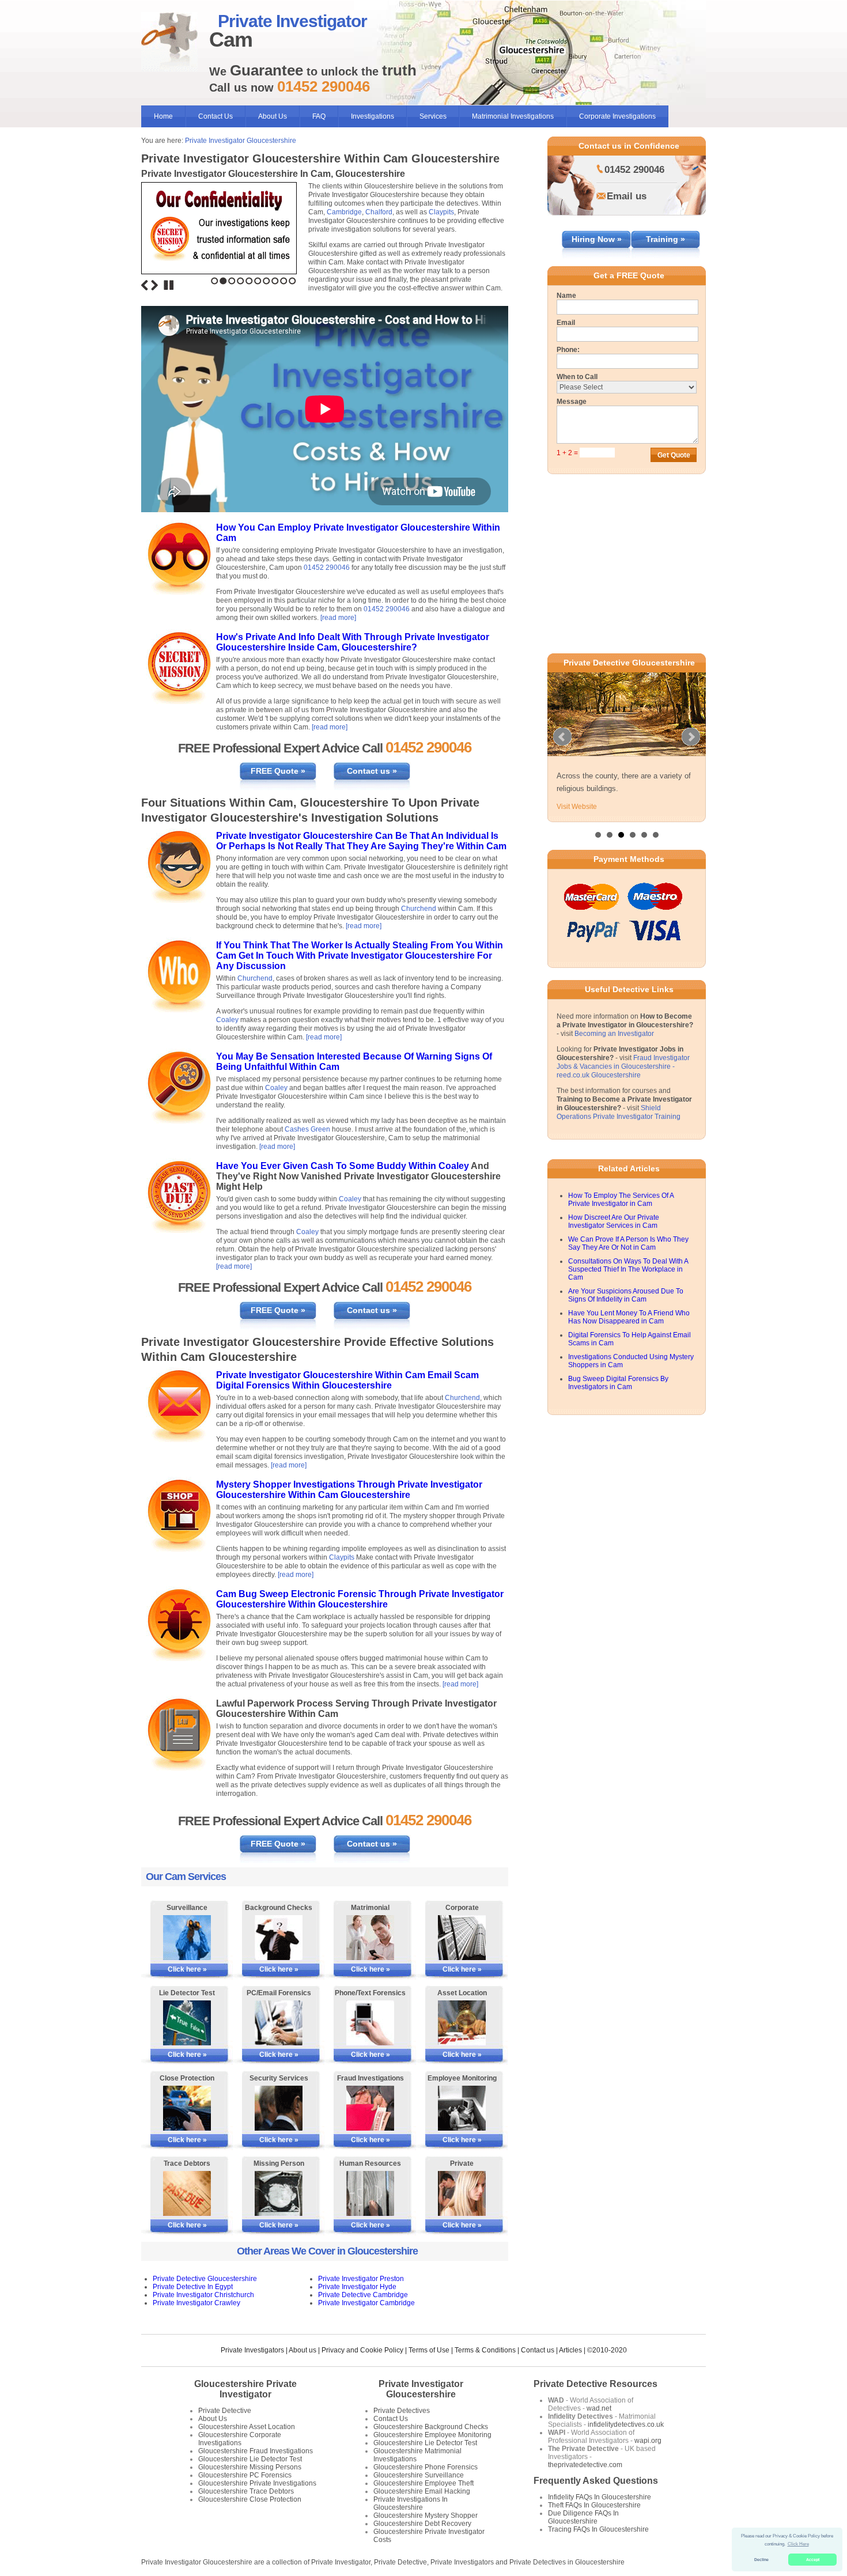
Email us (627, 196)
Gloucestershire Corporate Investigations (240, 2439)
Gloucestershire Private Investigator (245, 2389)
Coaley (227, 1020)
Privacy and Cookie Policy (362, 2350)
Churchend (419, 909)
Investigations (373, 116)
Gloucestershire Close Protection (250, 2499)
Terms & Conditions (485, 2350)
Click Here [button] (798, 2544)
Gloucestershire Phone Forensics (426, 2467)
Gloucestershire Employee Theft (423, 2483)
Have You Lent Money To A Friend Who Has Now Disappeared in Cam (629, 1335)
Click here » (187, 1969)
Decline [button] (761, 2560)
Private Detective (225, 2411)
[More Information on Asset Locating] (462, 2023)
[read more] (338, 618)
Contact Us (215, 116)
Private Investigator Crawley (196, 2303)
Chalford (379, 212)
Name (566, 296)
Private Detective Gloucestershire (205, 2279)
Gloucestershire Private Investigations (257, 2483)
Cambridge (344, 212)
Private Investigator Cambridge (366, 2303)
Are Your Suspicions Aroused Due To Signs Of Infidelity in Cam (626, 1313)
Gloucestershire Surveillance (419, 2475)
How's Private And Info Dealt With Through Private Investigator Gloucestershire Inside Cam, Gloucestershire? (353, 642)
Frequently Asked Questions (596, 2481)
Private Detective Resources (595, 2384)
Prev (562, 746)
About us (302, 2350)
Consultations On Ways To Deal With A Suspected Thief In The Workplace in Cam (628, 1287)
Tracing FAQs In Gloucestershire (598, 2529)
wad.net (599, 2408)
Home (163, 116)
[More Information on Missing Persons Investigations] (279, 2193)
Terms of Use (429, 2350)
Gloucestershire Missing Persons (250, 2467)
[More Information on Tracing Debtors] (187, 2193)
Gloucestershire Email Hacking (422, 2491)
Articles (570, 2350)
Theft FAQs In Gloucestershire (594, 2505)
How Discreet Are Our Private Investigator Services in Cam (614, 1239)
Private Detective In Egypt (193, 2287)
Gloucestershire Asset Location (247, 2427)
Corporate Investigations (617, 116)
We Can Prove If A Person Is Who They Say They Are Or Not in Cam (628, 1261)
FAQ (319, 116)
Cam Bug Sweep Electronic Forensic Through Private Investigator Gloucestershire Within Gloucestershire (360, 1599)
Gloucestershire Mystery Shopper (426, 2516)
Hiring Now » (597, 239)
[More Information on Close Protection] (187, 2108)
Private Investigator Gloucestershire (241, 141)
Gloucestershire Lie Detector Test (250, 2459)
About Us (273, 116)
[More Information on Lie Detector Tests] (187, 2023)
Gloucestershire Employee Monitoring (432, 2435)
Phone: (568, 350)
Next (154, 285)
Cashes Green (307, 1129)
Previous (145, 285)
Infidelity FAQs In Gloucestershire (600, 2497)
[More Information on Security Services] (279, 2108)
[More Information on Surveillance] (187, 1938)
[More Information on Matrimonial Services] (370, 1938)
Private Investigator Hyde (357, 2287)
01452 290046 (327, 568)
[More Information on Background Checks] (279, 1938)
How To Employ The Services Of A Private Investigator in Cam (621, 1217)
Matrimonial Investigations (513, 116)
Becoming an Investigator (614, 1051)
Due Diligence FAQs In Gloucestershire (583, 2517)
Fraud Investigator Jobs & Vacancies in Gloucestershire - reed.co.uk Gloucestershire (623, 1084)
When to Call (577, 377)
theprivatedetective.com (585, 2465)
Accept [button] (813, 2560)
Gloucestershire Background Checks (431, 2427)
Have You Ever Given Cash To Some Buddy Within (327, 1166)
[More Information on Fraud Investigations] (370, 2108)
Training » (665, 239)
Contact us (538, 2350)
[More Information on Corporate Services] (462, 1938)
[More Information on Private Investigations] (462, 2193)
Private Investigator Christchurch (203, 2295)
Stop (169, 285)
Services (433, 116)
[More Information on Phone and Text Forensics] (370, 2023)
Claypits (441, 212)
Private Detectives (402, 2411)
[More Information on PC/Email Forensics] (279, 2023)
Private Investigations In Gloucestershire (411, 2503)
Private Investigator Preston (361, 2279)
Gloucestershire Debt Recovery (422, 2524)
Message (572, 402)
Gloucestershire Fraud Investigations (256, 2451)
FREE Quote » (278, 771)
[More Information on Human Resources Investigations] (370, 2193)
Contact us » (372, 771)
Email (566, 323)
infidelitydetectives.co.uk (626, 2424)
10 (292, 281)
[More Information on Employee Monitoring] (462, 2108)
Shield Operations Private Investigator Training (619, 1130)
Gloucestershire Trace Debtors (246, 2491)
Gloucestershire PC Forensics (245, 2475)
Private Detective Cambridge (363, 2295)
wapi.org (648, 2441)
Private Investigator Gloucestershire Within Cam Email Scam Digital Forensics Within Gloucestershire (347, 1380)
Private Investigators (252, 2350)
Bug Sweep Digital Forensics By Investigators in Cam (618, 1401)
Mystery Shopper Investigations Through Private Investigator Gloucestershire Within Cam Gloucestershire (349, 1490)
